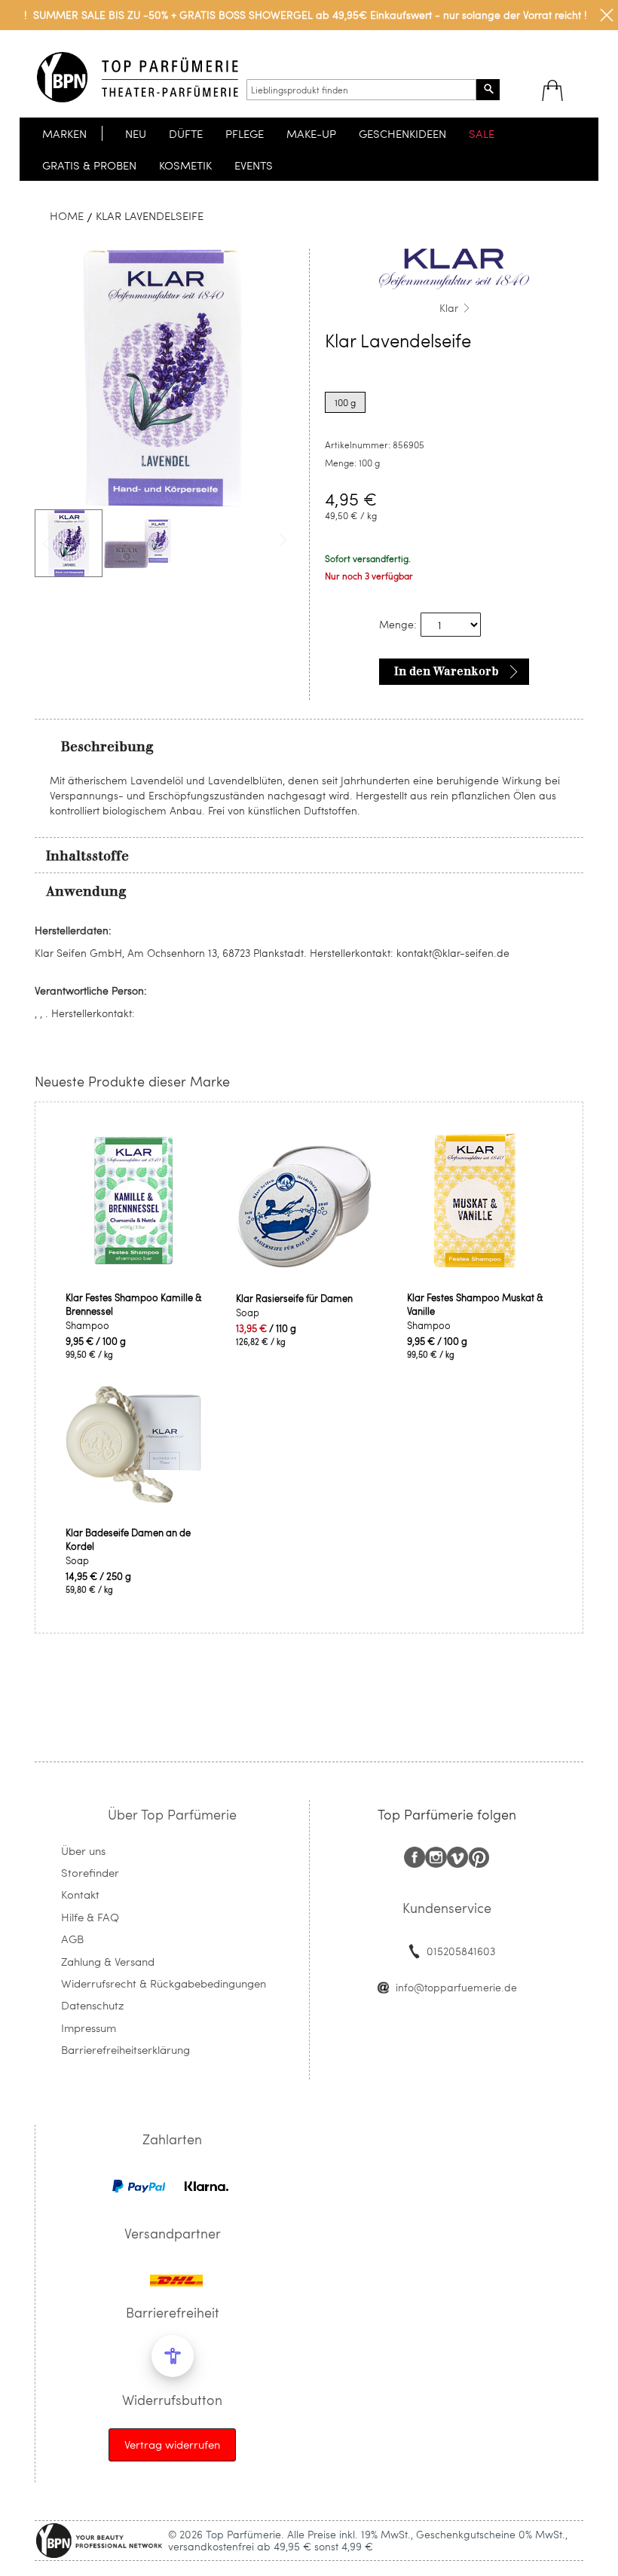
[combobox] (361, 90)
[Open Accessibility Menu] (173, 2356)
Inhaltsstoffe (87, 856)
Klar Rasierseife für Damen (294, 1298)
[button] (138, 543)
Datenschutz (92, 2005)
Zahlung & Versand (108, 1961)
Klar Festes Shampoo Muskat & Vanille (475, 1304)
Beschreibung (107, 747)
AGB (72, 1939)
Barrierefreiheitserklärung (125, 2049)
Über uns (83, 1850)
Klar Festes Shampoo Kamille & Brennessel (134, 1304)
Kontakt (80, 1894)
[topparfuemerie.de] (138, 77)
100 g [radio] (345, 402)
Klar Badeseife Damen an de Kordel (128, 1539)
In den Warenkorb (447, 671)
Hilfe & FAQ (90, 1917)
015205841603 (461, 1951)
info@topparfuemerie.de (456, 1987)
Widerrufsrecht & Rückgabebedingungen (164, 1983)
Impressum (89, 2027)
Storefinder (90, 1872)
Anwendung (86, 891)
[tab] (309, 746)
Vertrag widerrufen (172, 2444)
